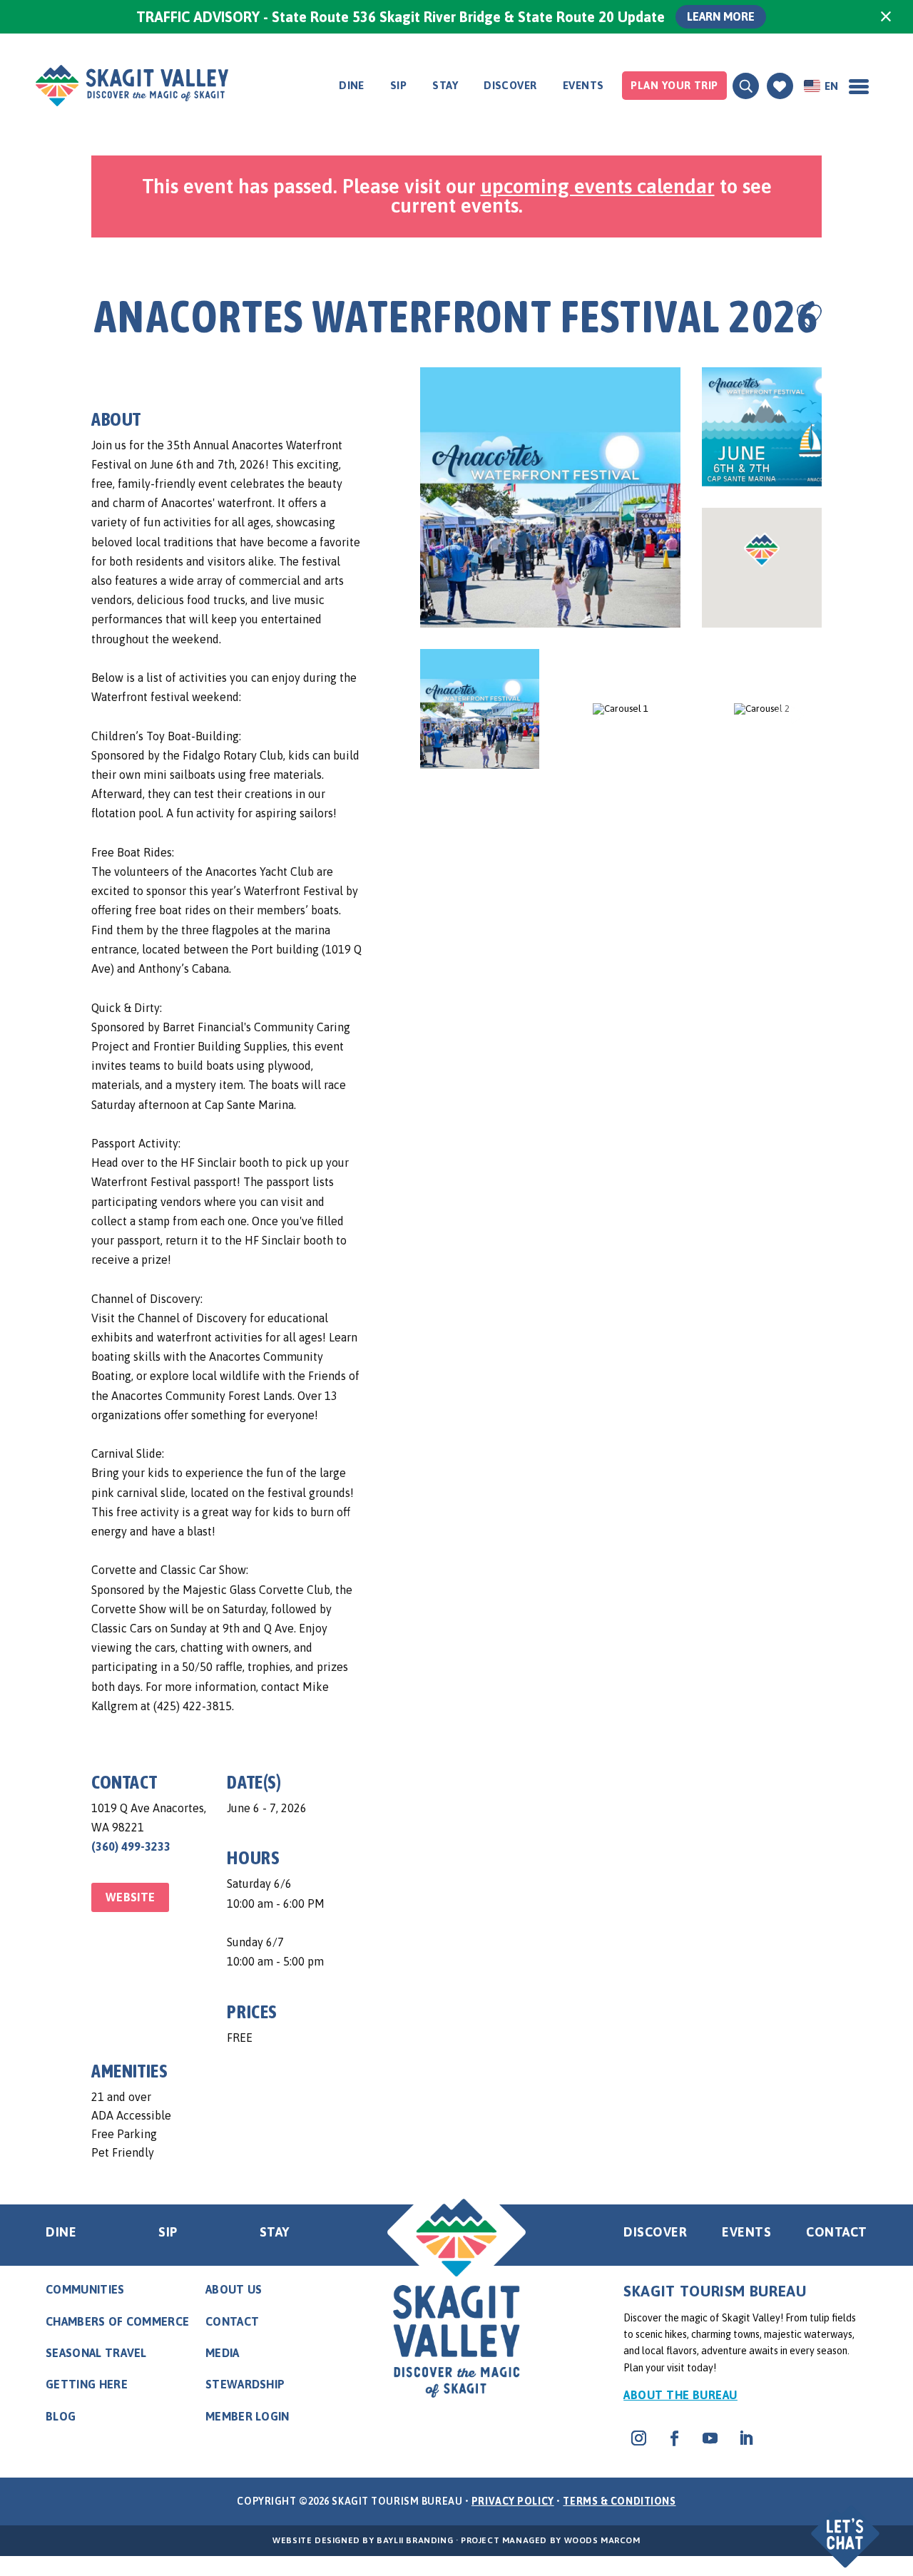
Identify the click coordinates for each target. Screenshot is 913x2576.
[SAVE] (809, 316)
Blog (61, 2416)
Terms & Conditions (619, 2501)
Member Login (248, 2416)
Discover (510, 85)
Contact (837, 2232)
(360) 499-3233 (131, 1846)
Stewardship (245, 2384)
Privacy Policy (513, 2501)
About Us (234, 2289)
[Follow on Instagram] (638, 2438)
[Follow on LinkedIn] (745, 2438)
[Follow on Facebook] (674, 2438)
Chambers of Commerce (117, 2321)
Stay (445, 85)
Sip (398, 85)
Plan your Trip (674, 85)
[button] (847, 2524)
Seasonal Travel (96, 2353)
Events (583, 85)
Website (130, 1897)
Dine (352, 85)
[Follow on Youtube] (710, 2438)
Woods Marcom (602, 2540)
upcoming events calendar (598, 186)
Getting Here (87, 2384)
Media (223, 2353)
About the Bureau (680, 2395)
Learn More (721, 16)
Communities (85, 2289)
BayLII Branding (415, 2540)
